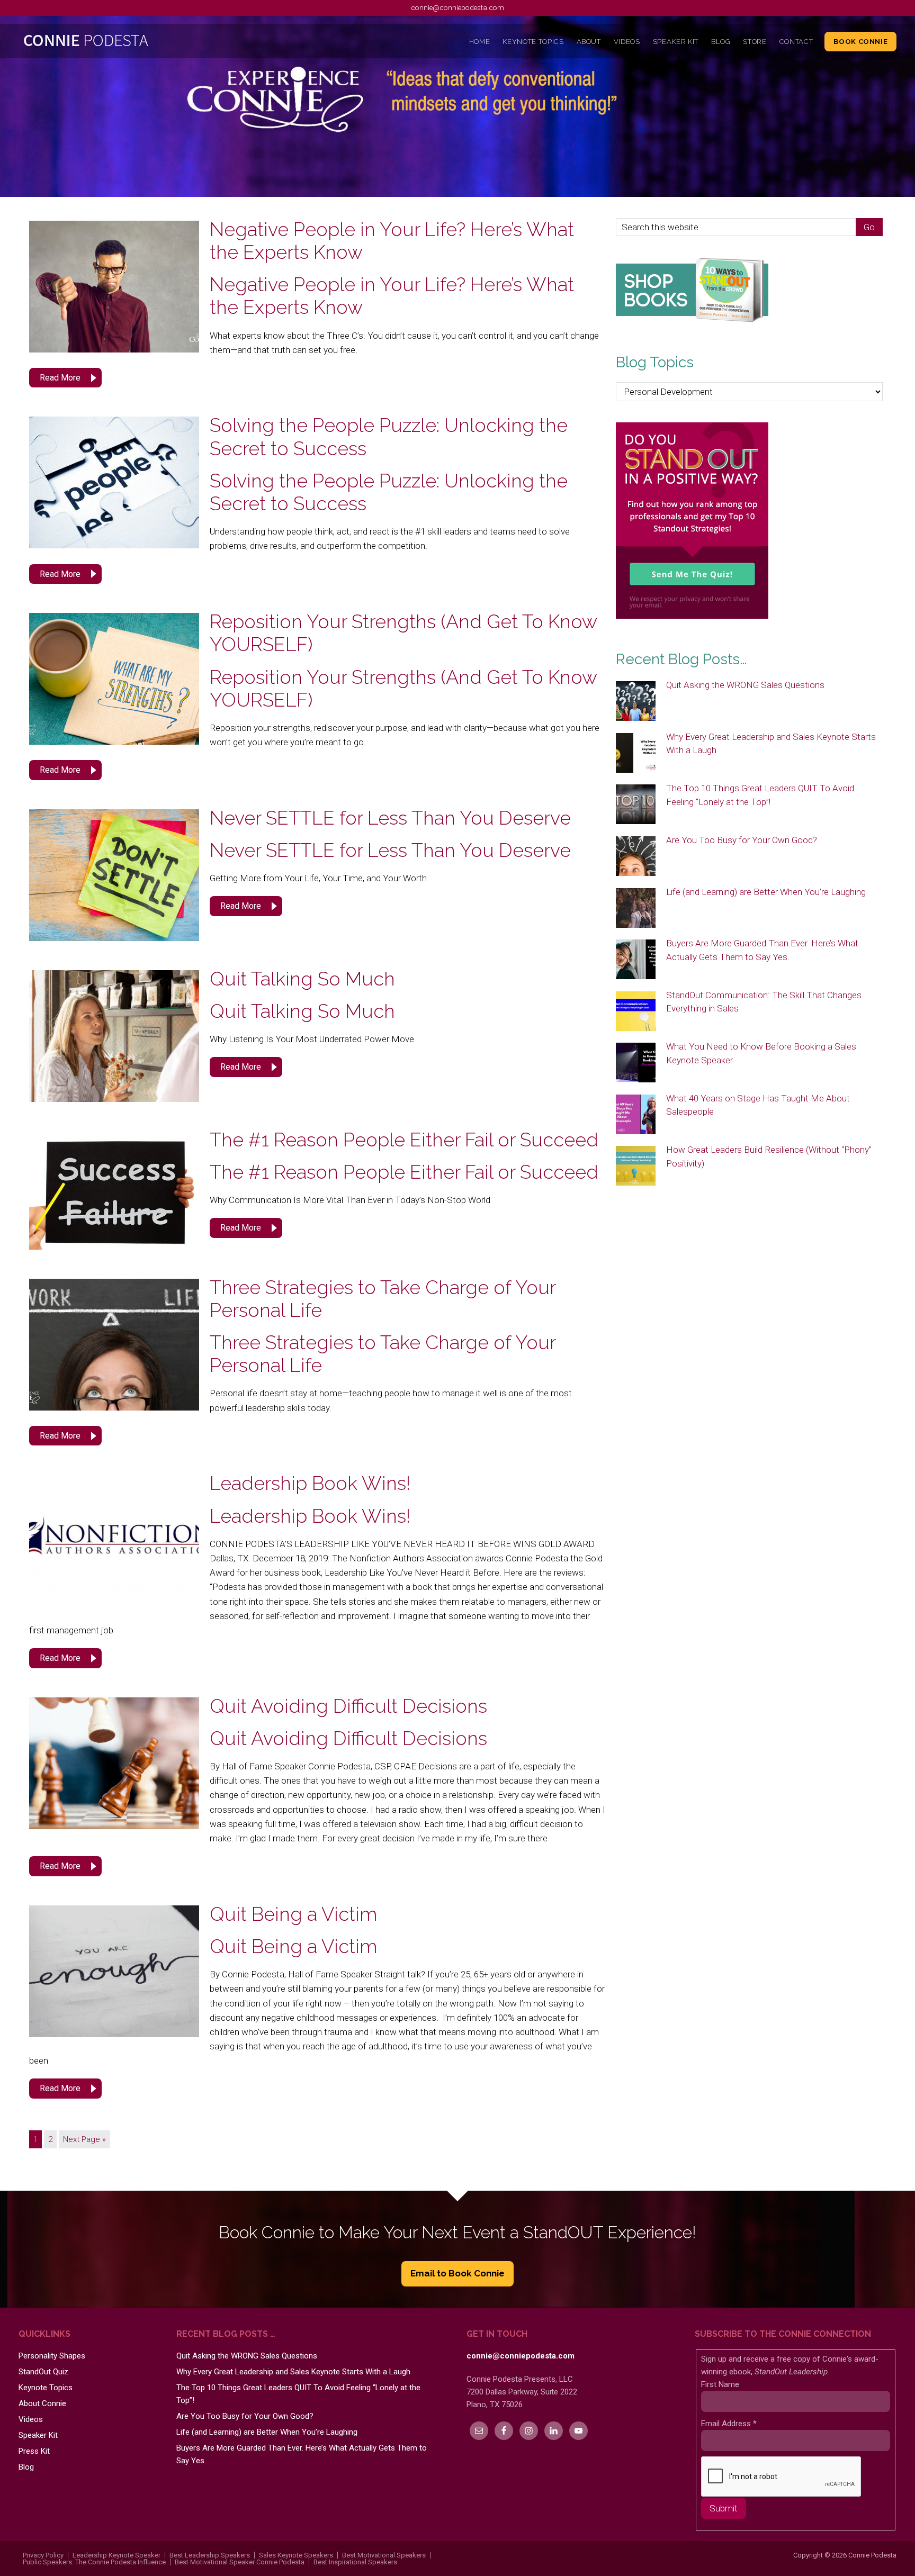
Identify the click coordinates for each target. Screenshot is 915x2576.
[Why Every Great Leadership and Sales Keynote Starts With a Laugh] (636, 754)
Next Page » (84, 2139)
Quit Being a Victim (293, 1914)
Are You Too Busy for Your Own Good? (742, 840)
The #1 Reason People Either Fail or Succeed (404, 1140)
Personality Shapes (52, 2356)
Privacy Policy (43, 2555)
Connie (128, 43)
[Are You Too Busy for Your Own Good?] (636, 857)
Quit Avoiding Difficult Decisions (348, 1706)
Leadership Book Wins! (310, 1483)
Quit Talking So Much (302, 979)
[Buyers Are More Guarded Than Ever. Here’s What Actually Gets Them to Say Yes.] (636, 960)
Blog (26, 2467)
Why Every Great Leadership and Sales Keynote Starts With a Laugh (293, 2372)
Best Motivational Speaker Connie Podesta (240, 2562)
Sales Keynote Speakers (296, 2555)
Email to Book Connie (457, 2273)
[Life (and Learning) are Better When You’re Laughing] (636, 909)
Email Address (729, 2424)
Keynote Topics (46, 2388)
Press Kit (34, 2451)
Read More (60, 378)
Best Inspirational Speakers (355, 2562)
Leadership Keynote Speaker (116, 2555)
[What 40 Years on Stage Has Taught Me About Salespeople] (636, 1115)
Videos (31, 2419)
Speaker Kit (38, 2435)
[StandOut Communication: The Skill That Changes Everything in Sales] (636, 1012)
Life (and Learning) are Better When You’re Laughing (766, 892)
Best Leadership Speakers (210, 2555)
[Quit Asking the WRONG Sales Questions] (636, 702)
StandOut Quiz (43, 2372)
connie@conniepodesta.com (457, 7)
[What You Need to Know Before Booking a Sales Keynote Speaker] (636, 1063)
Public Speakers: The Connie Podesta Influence (94, 2562)
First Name (720, 2384)
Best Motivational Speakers (384, 2555)
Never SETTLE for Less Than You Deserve (390, 818)
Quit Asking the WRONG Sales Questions (745, 685)
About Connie (42, 2403)
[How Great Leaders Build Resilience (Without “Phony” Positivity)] (636, 1167)
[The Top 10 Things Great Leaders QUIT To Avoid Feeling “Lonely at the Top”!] (636, 805)
